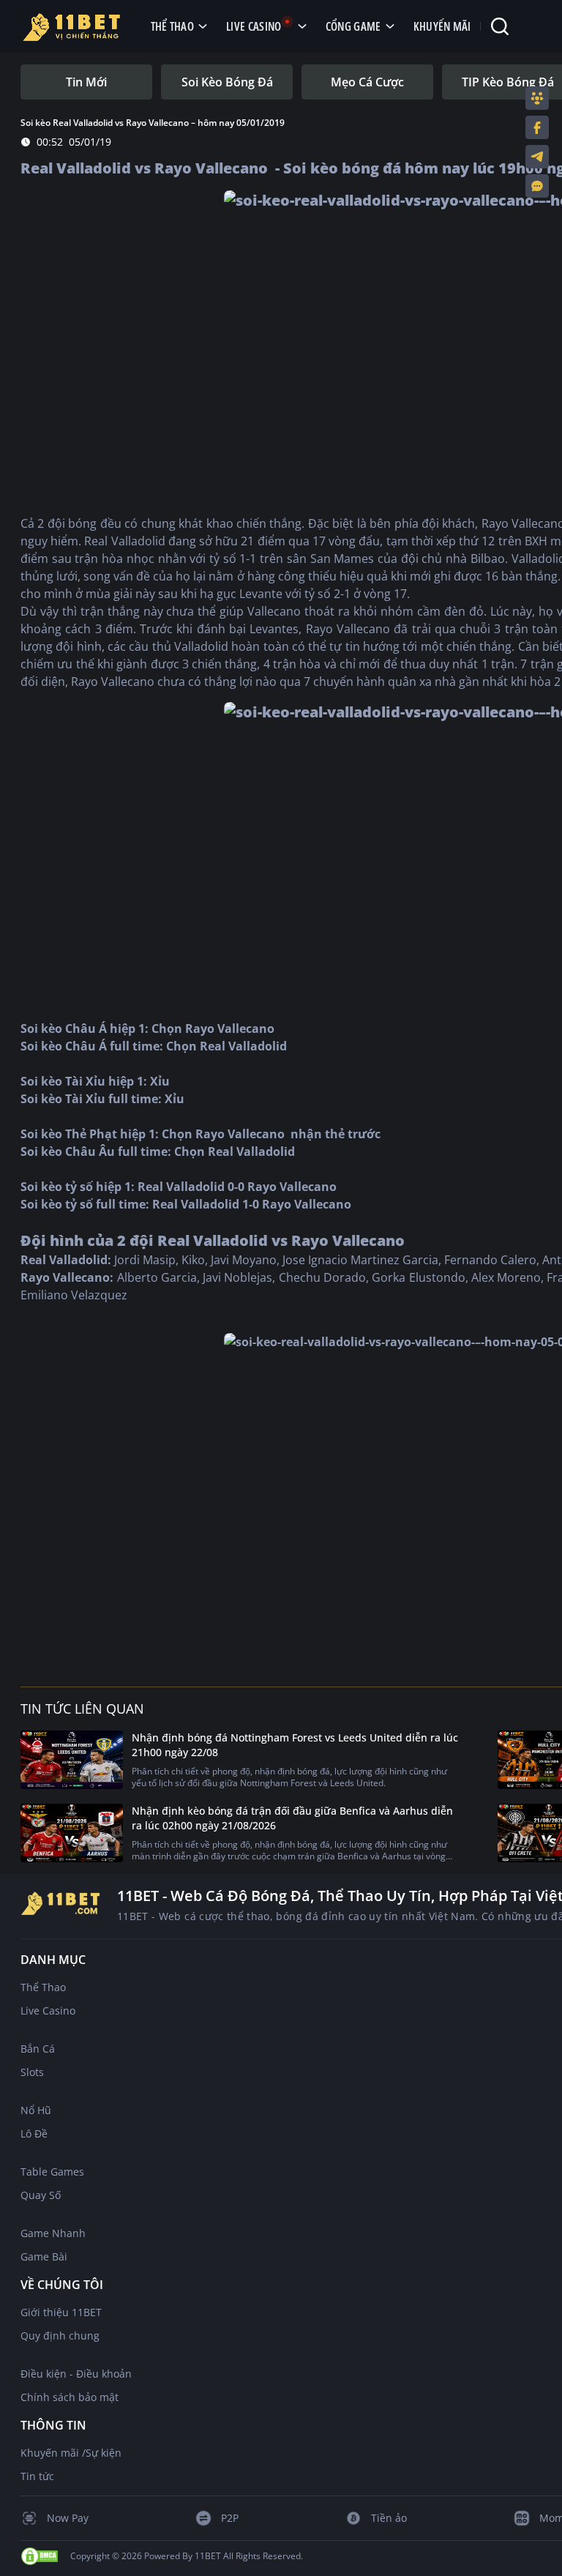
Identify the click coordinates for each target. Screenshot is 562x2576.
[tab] (86, 82)
